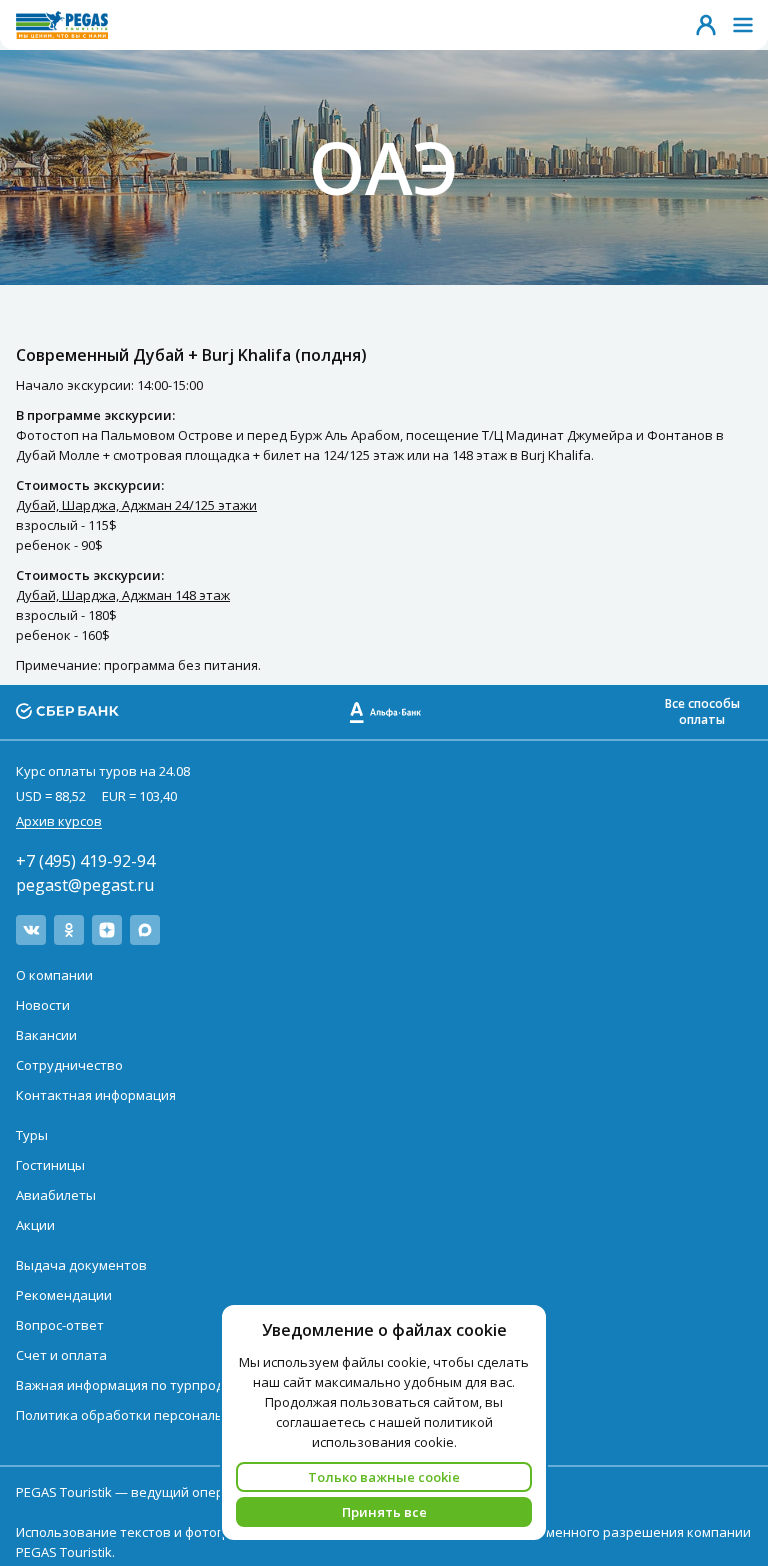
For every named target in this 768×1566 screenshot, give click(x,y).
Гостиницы (50, 1165)
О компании (54, 975)
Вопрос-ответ (60, 1325)
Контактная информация (96, 1095)
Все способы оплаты (702, 711)
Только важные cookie (384, 1477)
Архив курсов (59, 821)
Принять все (384, 1512)
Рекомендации (64, 1295)
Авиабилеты (56, 1195)
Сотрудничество (69, 1065)
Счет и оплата (61, 1355)
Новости (43, 1005)
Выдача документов (81, 1265)
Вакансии (46, 1035)
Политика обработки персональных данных (158, 1415)
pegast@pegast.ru (85, 885)
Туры (32, 1135)
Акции (35, 1225)
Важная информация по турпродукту (134, 1385)
